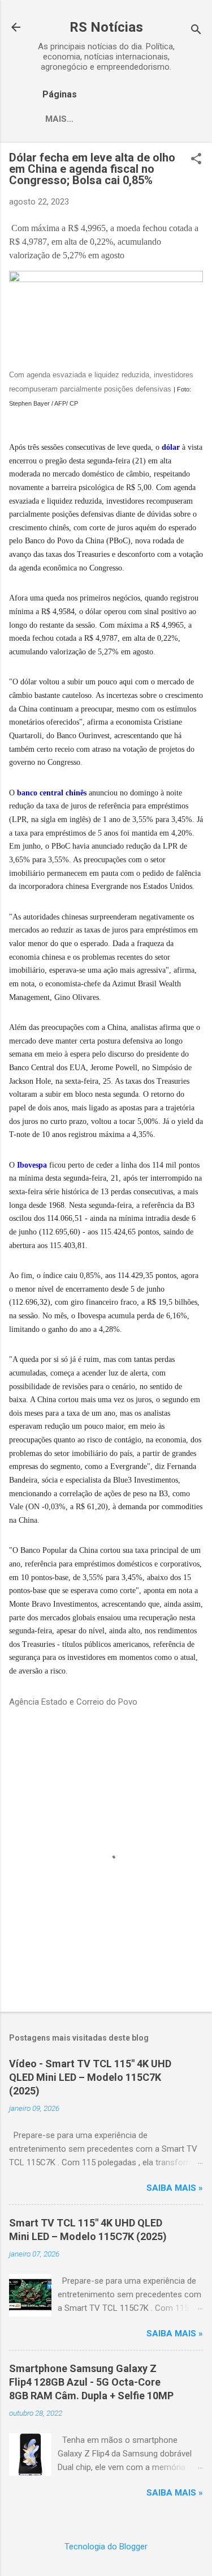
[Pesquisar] (196, 31)
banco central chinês (52, 793)
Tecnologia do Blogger (106, 2547)
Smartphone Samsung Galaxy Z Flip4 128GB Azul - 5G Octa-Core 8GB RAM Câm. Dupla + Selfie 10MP (91, 2382)
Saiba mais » (175, 2188)
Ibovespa (32, 1165)
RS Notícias (106, 27)
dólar (171, 447)
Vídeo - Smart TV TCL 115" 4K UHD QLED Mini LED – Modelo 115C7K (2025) (90, 2077)
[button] (196, 160)
